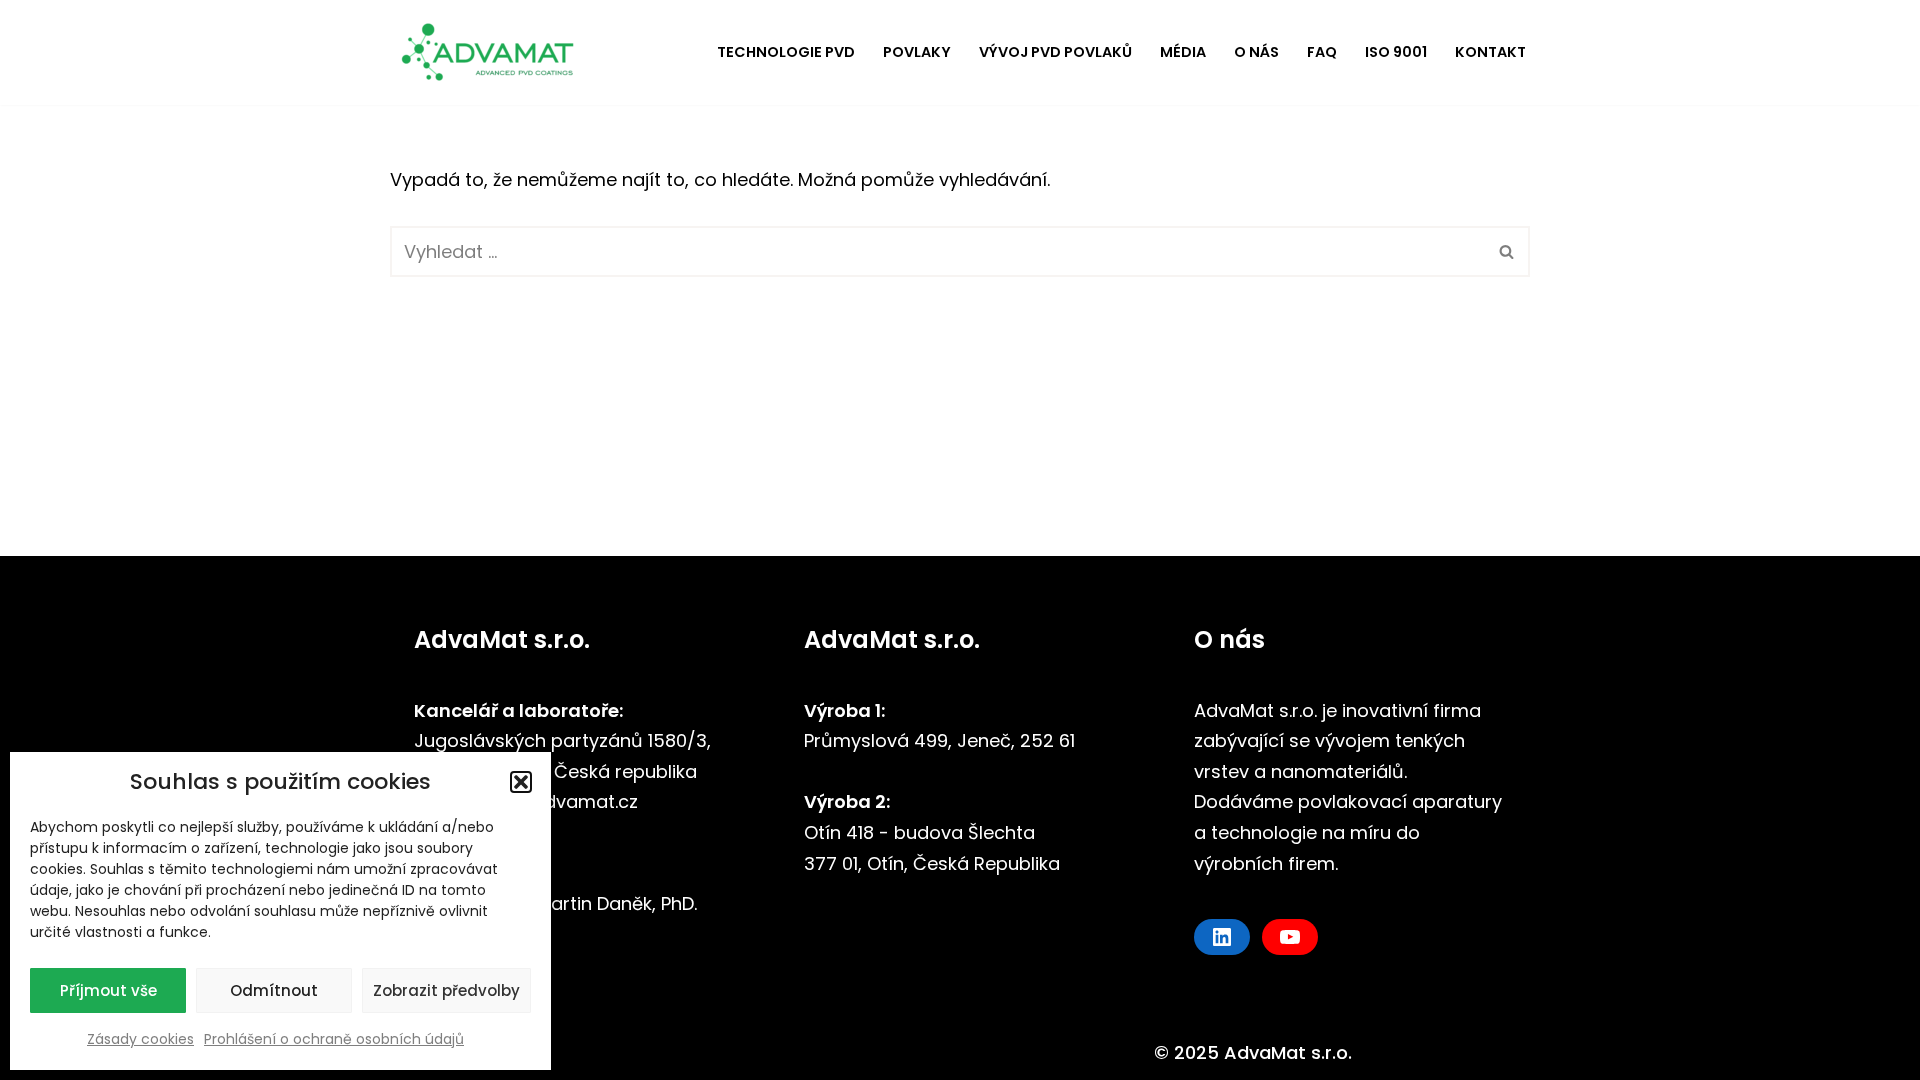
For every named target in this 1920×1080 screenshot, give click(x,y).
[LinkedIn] (1222, 937)
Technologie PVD (786, 52)
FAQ (1322, 52)
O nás (1256, 52)
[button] (521, 782)
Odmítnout (274, 990)
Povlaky (917, 52)
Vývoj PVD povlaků (1055, 52)
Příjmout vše (108, 990)
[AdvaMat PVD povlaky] (495, 52)
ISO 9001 (1396, 52)
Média (1183, 52)
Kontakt (1490, 52)
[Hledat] (1507, 251)
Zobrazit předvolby (446, 990)
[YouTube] (1290, 937)
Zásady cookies (140, 1039)
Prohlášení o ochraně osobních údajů (334, 1039)
